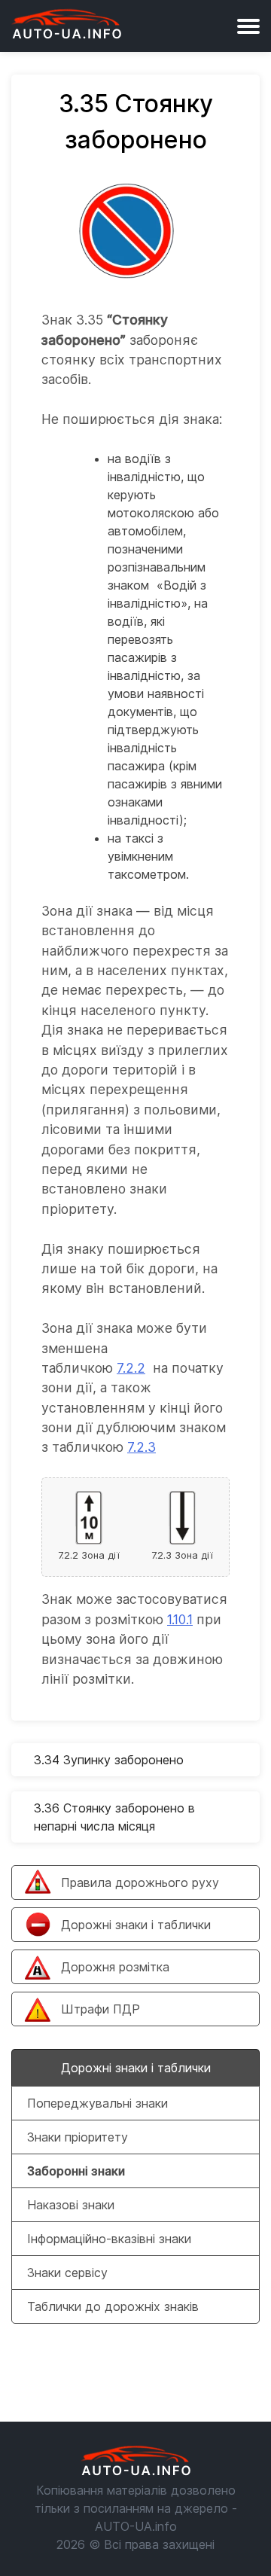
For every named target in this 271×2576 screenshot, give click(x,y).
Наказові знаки (71, 2205)
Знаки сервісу (67, 2273)
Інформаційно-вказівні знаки (109, 2239)
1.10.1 (180, 1619)
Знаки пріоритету (78, 2137)
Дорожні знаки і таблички (136, 1925)
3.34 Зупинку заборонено (109, 1760)
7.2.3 (142, 1447)
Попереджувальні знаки (97, 2103)
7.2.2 (131, 1368)
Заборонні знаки (76, 2171)
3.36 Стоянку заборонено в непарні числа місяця (114, 1817)
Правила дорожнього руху (140, 1882)
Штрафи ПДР (100, 2009)
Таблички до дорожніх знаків (113, 2306)
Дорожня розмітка (115, 1967)
